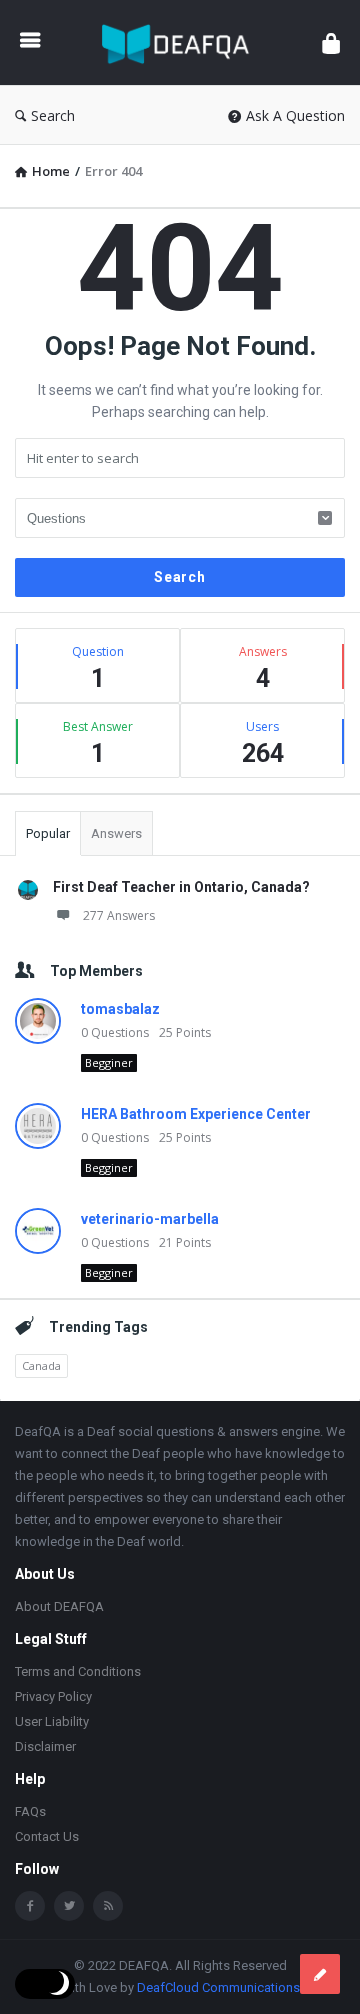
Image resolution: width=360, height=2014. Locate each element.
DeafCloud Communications (218, 1987)
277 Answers (119, 915)
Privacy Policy (53, 1696)
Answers (116, 833)
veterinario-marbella (150, 1219)
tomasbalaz (120, 1009)
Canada (41, 1365)
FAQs (30, 1811)
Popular (48, 833)
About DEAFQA (59, 1606)
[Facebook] (30, 1906)
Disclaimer (45, 1746)
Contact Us (47, 1836)
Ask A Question (295, 115)
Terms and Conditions (78, 1671)
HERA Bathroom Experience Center (196, 1114)
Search (53, 115)
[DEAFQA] (181, 42)
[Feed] (108, 1906)
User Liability (52, 1721)
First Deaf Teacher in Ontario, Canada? (181, 887)
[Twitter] (69, 1906)
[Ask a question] (320, 1974)
